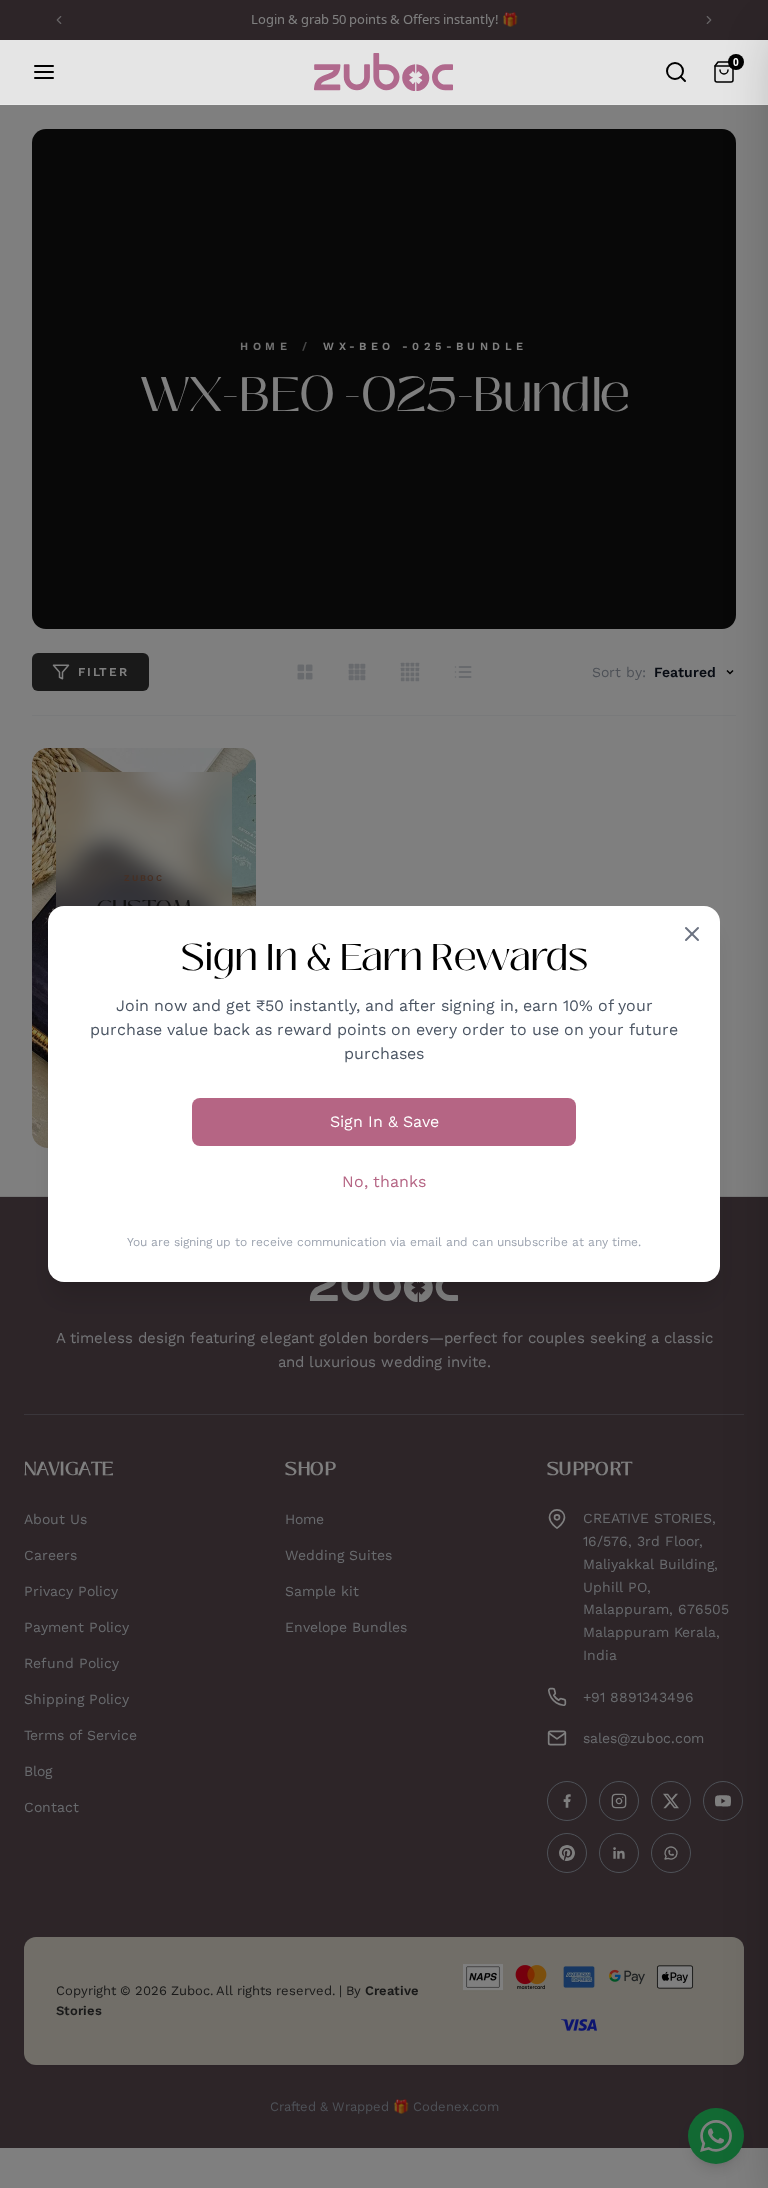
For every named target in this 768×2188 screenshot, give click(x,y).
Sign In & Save (384, 1121)
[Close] (692, 934)
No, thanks (384, 1181)
